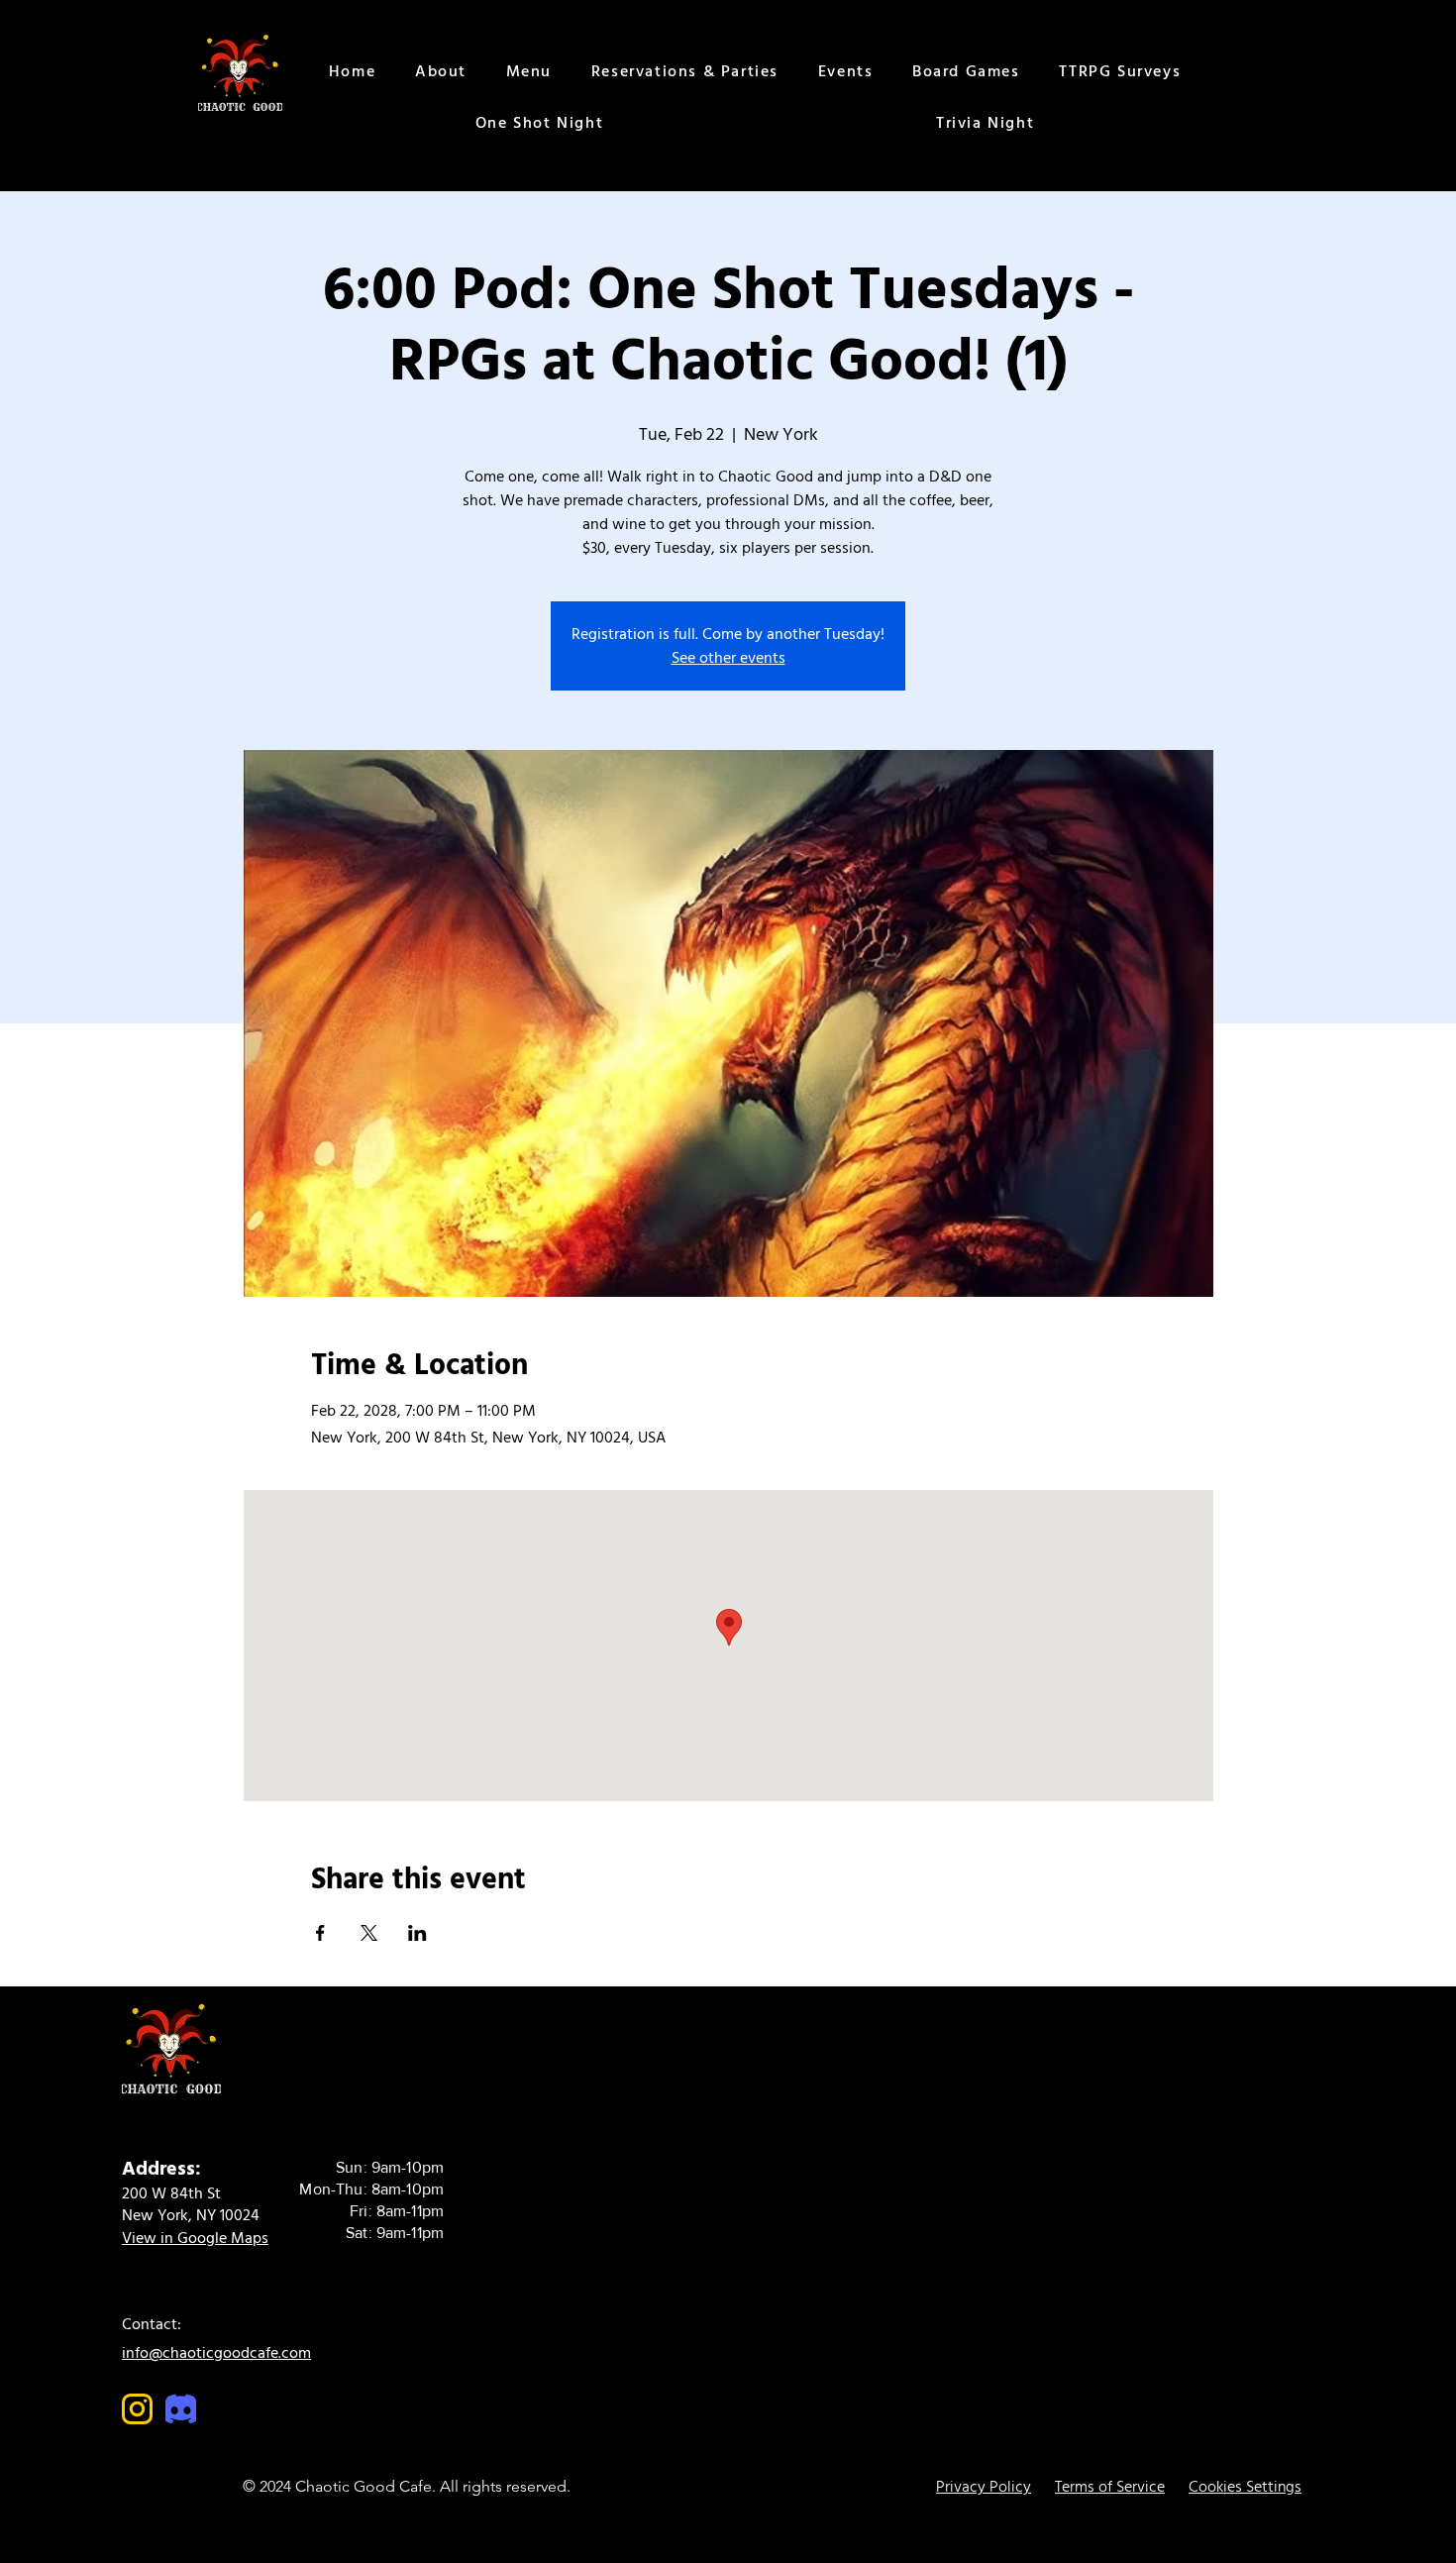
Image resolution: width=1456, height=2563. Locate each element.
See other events (728, 658)
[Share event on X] (369, 1933)
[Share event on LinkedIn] (417, 1933)
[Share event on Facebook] (320, 1933)
